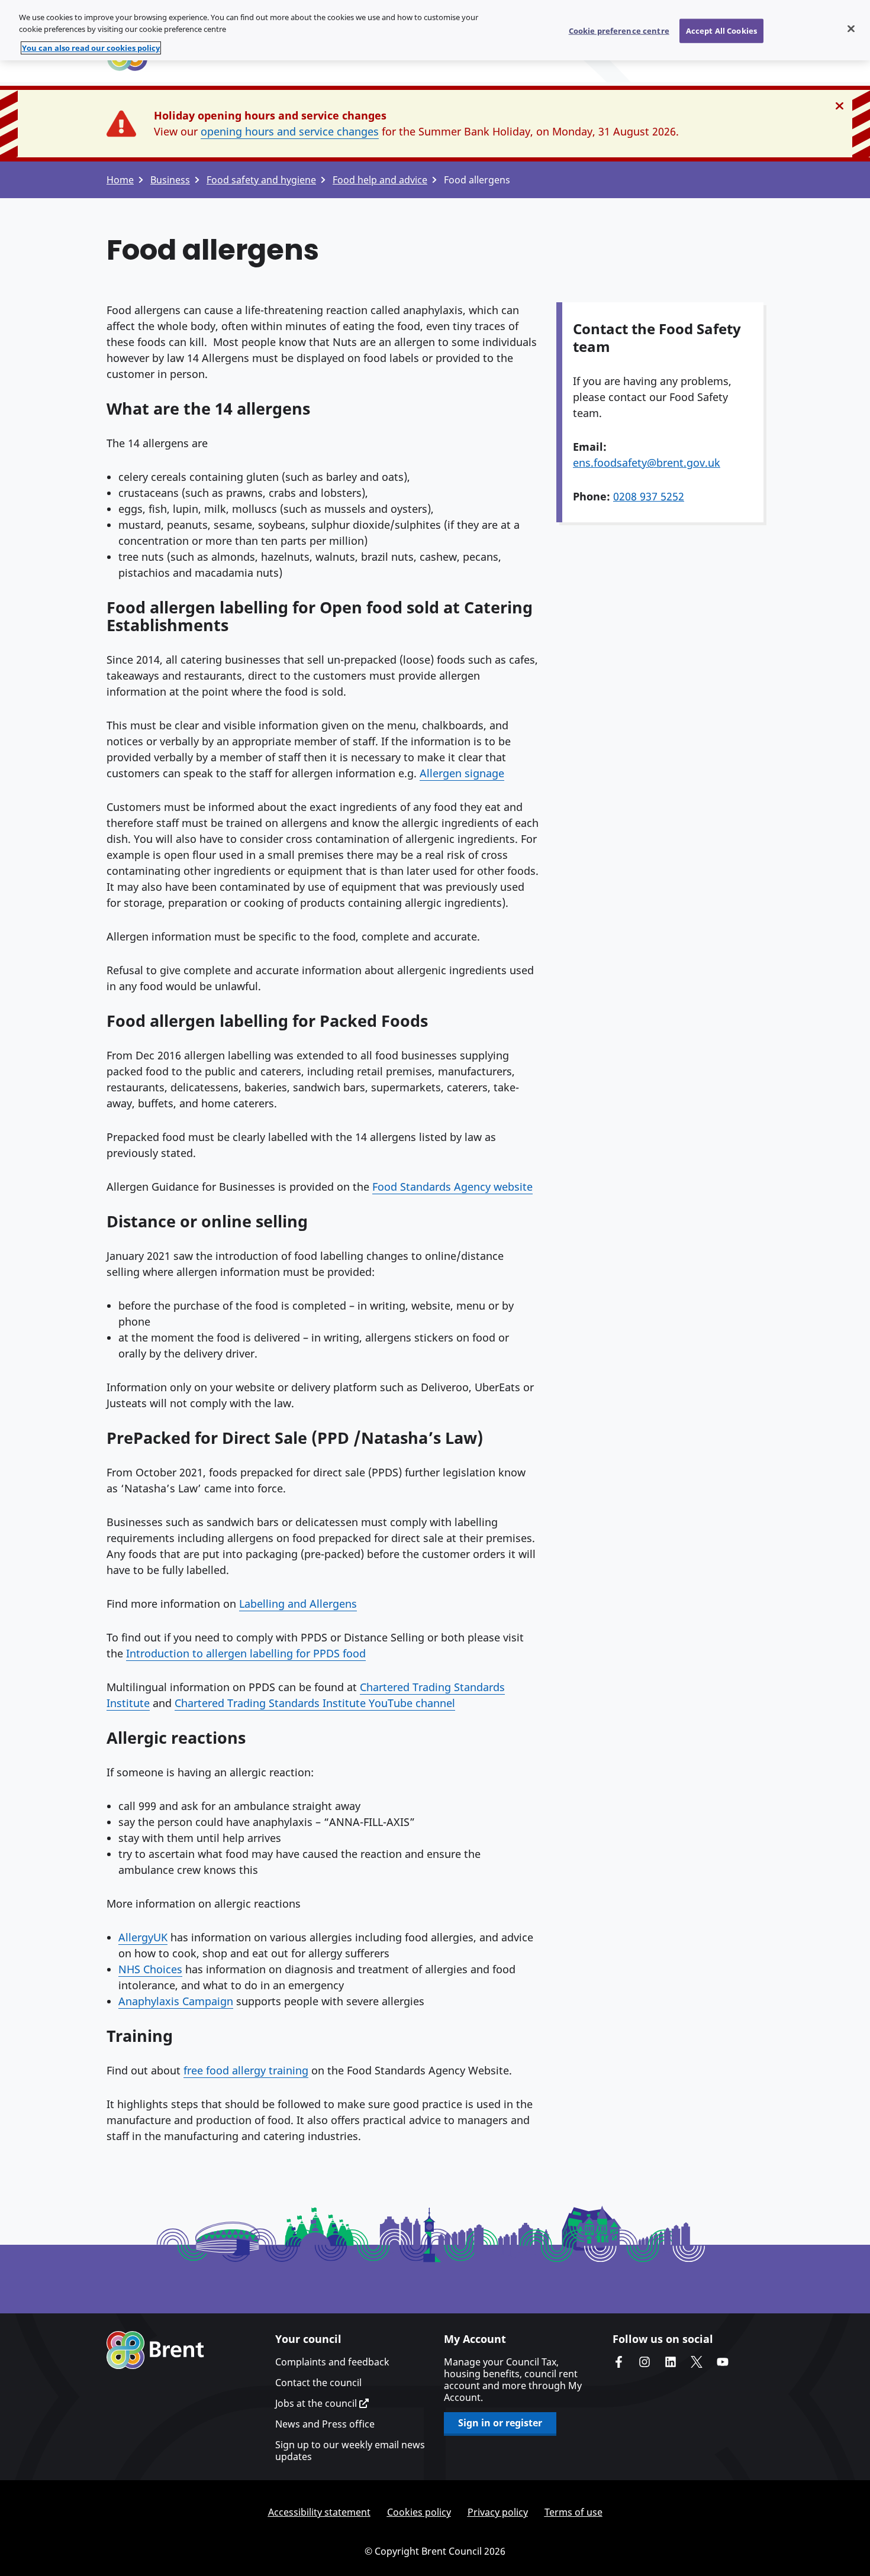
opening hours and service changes (290, 131)
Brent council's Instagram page (645, 2362)
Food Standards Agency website (452, 1187)
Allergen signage (462, 773)
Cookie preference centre (619, 30)
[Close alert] (840, 106)
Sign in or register (500, 2423)
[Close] (851, 28)
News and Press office (325, 2424)
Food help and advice (380, 180)
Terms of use (573, 2512)
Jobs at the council (317, 2403)
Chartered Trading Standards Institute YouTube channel (315, 1703)
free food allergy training (246, 2070)
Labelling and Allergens (298, 1604)
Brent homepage (155, 2350)
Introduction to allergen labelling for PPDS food (246, 1653)
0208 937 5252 (649, 496)
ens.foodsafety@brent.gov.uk (647, 463)
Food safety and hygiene (261, 180)
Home (120, 180)
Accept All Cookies (721, 30)
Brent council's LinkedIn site (671, 2362)
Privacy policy (498, 2512)
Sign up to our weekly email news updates (350, 2451)
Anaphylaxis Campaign (176, 2001)
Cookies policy (419, 2512)
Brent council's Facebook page (618, 2362)
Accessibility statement (319, 2512)
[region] (435, 30)
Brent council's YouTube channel (723, 2362)
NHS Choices (150, 1969)
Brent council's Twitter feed (697, 2362)
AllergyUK (143, 1937)
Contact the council (318, 2383)
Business (170, 180)
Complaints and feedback (332, 2362)
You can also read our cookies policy (91, 48)
